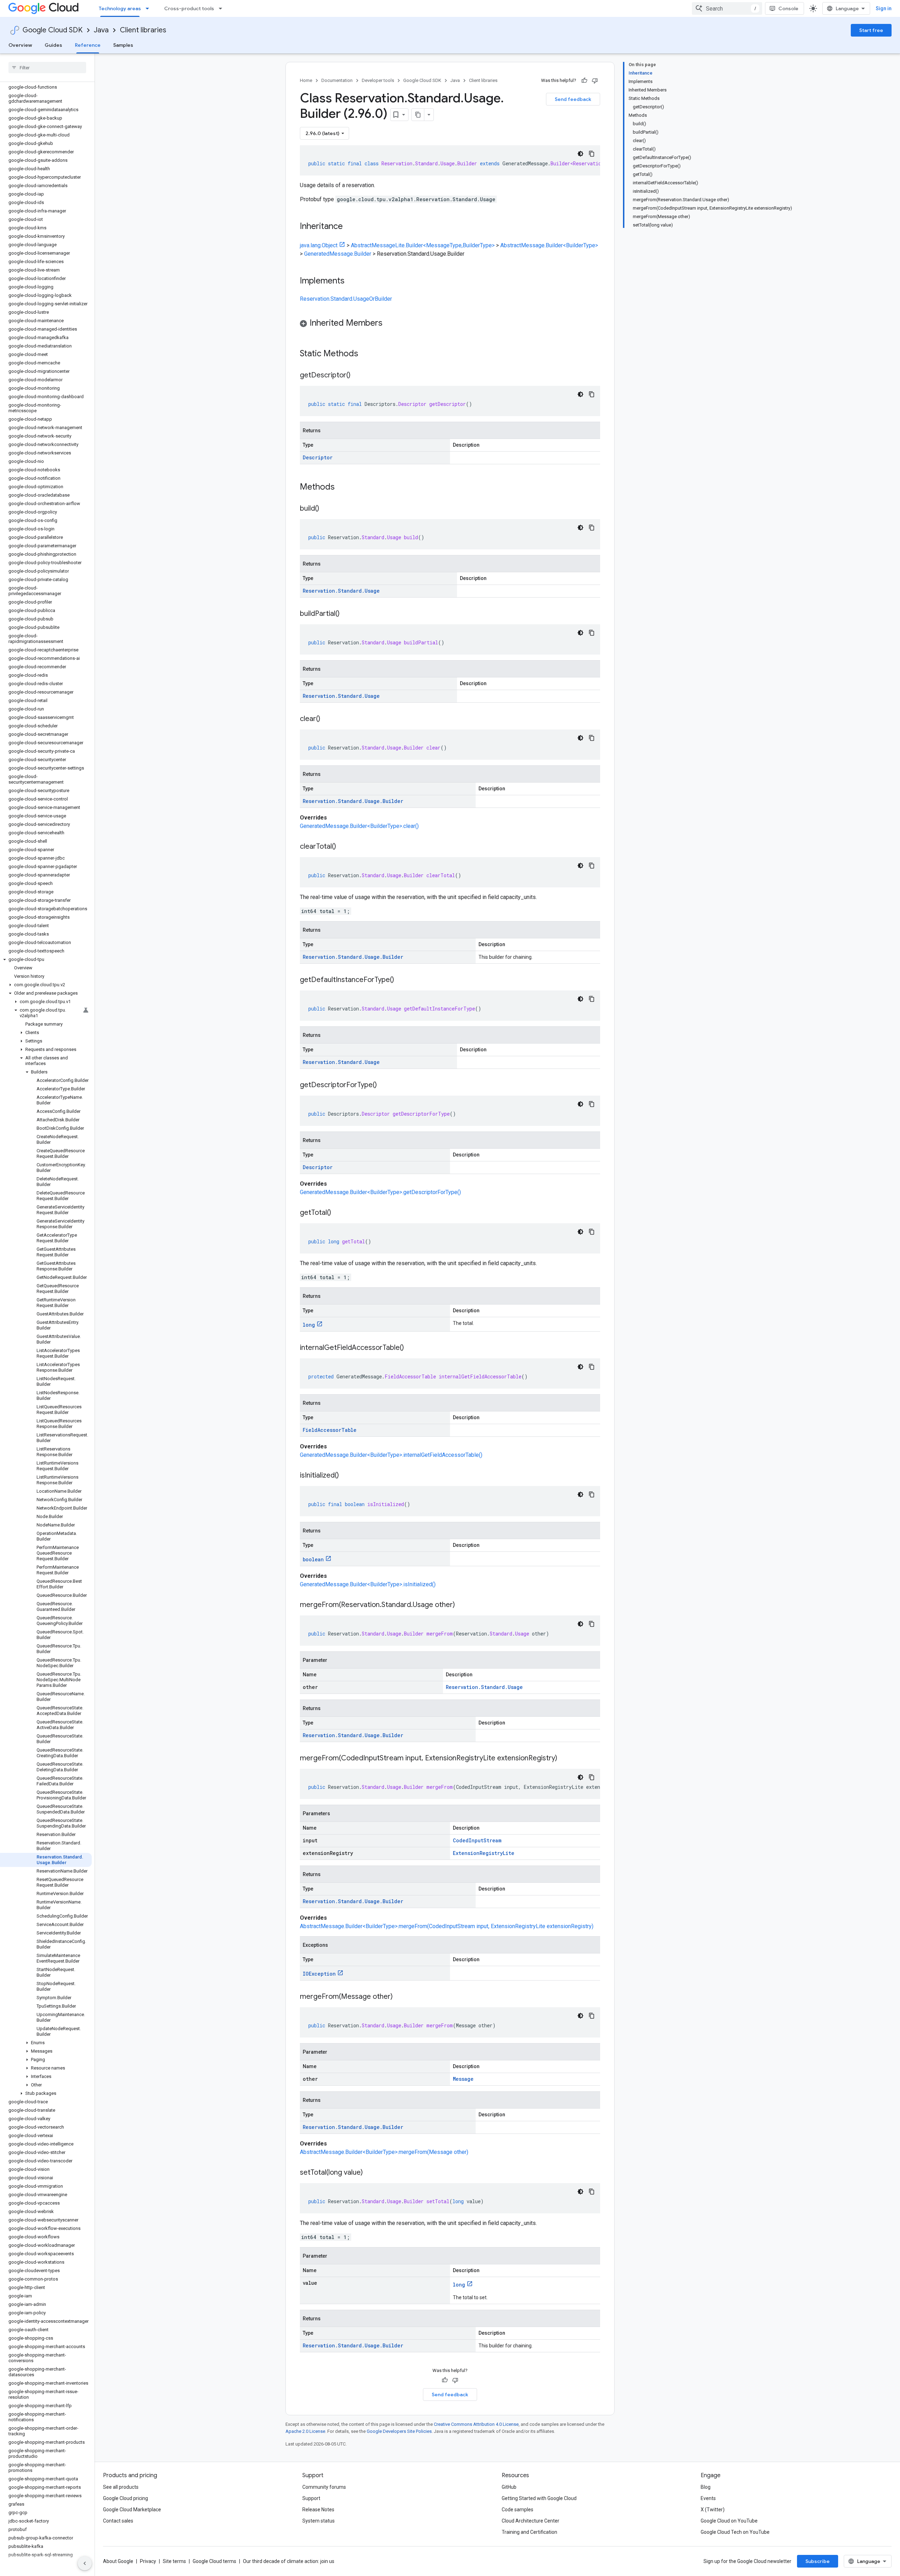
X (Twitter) (713, 2510)
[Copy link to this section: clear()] (327, 719)
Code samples (517, 2510)
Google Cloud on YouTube (729, 2521)
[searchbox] (47, 68)
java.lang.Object (319, 245)
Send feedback (573, 99)
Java (101, 30)
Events (708, 2498)
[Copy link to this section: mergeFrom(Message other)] (400, 1997)
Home (306, 80)
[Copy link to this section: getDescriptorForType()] (384, 1085)
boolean (313, 1559)
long (309, 1325)
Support (311, 2498)
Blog (706, 2487)
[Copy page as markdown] (418, 115)
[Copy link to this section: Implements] (352, 281)
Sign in (884, 8)
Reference (88, 45)
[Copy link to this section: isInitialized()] (346, 1476)
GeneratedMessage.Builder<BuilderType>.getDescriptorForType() (380, 1192)
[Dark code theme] (580, 154)
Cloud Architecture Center (531, 2521)
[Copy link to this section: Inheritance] (350, 227)
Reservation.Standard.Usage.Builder (353, 801)
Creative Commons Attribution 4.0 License (476, 2424)
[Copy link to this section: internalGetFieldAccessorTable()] (411, 1348)
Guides (53, 45)
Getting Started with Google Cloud (539, 2498)
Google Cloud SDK (53, 30)
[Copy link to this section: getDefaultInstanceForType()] (401, 980)
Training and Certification (529, 2532)
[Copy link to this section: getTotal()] (338, 1213)
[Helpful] (584, 81)
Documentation (337, 80)
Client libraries (143, 30)
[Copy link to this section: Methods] (344, 487)
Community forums (324, 2487)
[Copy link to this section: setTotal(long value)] (370, 2173)
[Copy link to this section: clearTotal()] (343, 847)
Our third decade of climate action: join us (289, 2561)
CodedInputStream (477, 1840)
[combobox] (727, 8)
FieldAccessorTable (330, 1430)
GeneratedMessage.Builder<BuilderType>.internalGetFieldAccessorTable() (391, 1455)
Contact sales (118, 2521)
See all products (121, 2487)
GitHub (509, 2487)
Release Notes (318, 2510)
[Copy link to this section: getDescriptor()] (358, 376)
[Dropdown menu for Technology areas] (149, 8)
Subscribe (818, 2561)
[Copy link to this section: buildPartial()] (347, 614)
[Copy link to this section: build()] (326, 509)
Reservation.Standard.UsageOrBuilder (346, 299)
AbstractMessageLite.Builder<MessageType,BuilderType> (423, 245)
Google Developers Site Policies (399, 2431)
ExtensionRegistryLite (484, 1853)
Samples (123, 45)
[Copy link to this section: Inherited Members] (390, 324)
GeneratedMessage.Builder (338, 254)
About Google (118, 2561)
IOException (319, 1974)
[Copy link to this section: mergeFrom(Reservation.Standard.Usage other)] (462, 1605)
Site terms (174, 2561)
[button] (46, 959)
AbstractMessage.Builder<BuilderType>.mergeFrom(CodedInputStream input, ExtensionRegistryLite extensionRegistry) (447, 1926)
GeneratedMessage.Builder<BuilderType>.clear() (359, 826)
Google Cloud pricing (126, 2498)
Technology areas (120, 8)
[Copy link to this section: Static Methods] (367, 354)
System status (319, 2521)
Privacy (148, 2561)
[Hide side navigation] (85, 2563)
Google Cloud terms (214, 2561)
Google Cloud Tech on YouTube (735, 2532)
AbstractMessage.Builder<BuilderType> (549, 245)
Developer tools (378, 80)
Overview (20, 45)
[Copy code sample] (592, 154)
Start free (871, 30)
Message (463, 2079)
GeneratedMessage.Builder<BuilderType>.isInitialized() (368, 1584)
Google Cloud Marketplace (132, 2510)
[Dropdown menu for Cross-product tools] (223, 8)
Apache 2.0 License (305, 2431)
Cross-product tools (189, 8)
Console (788, 8)
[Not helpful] (595, 81)
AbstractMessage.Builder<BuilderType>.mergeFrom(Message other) (384, 2152)
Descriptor (318, 457)
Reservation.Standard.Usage (341, 591)
